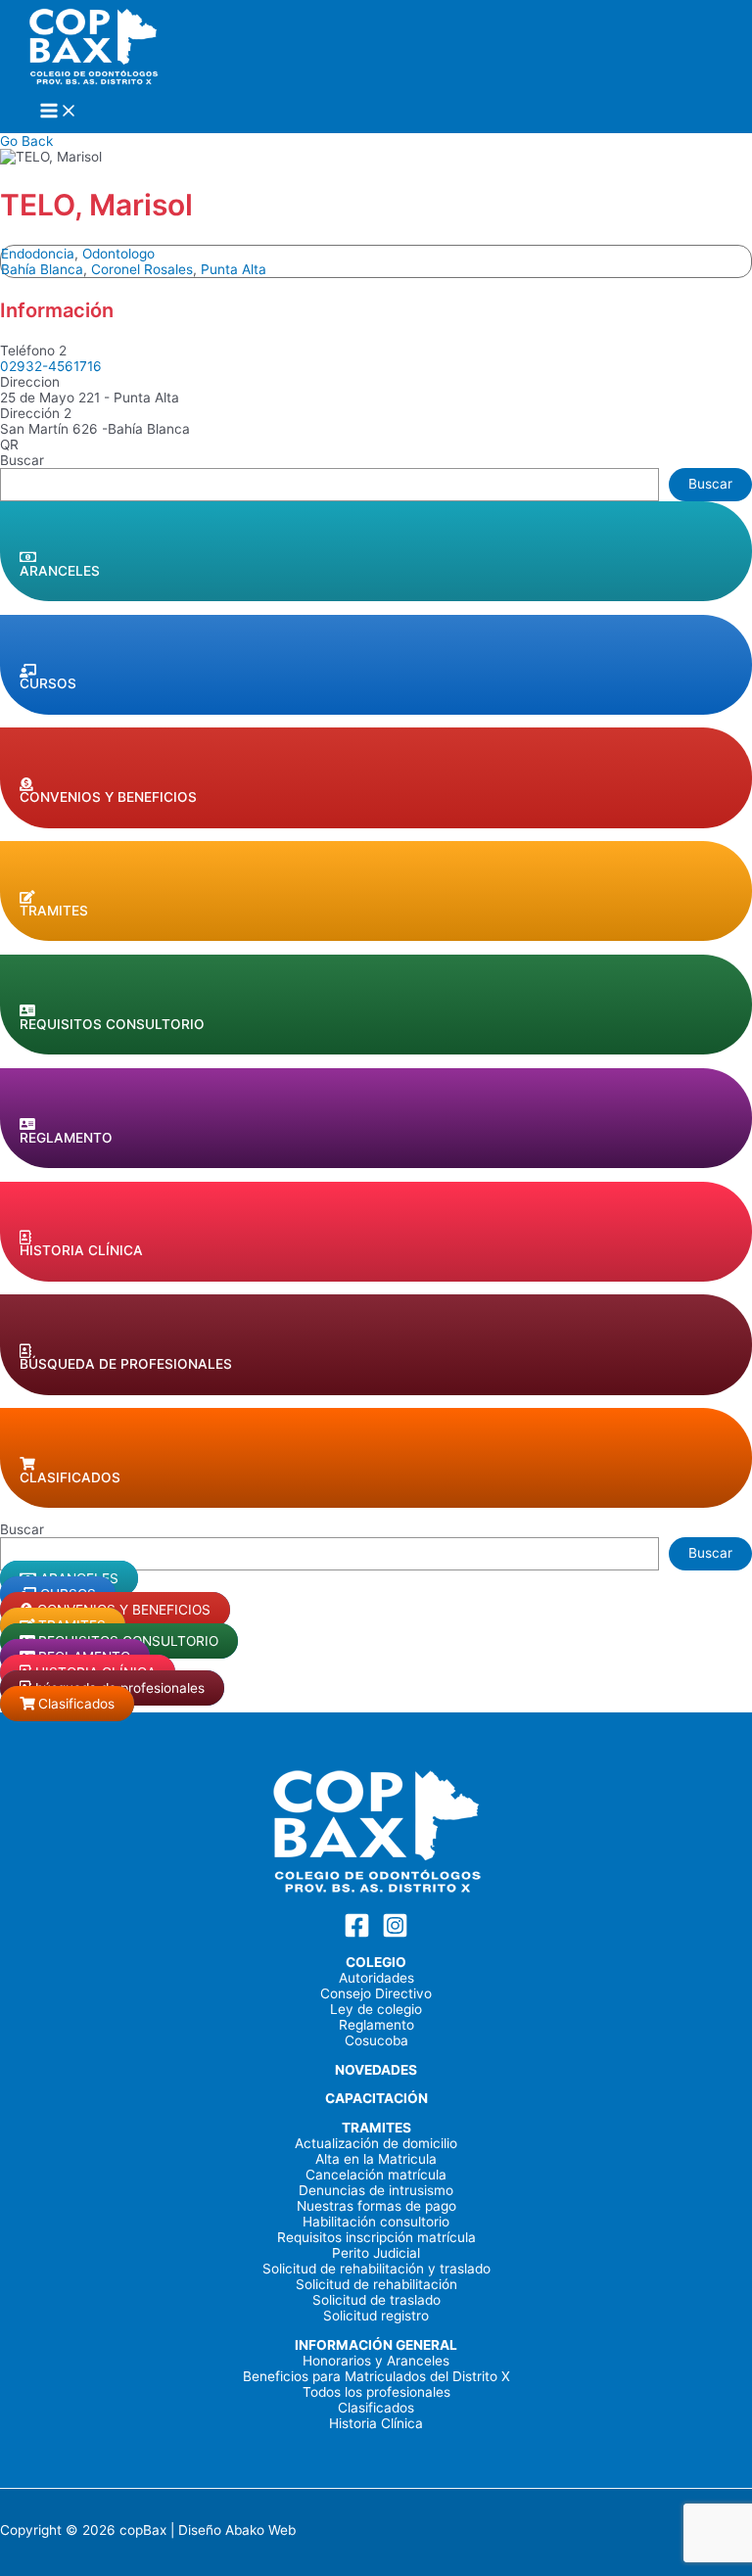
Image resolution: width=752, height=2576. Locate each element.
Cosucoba (376, 2040)
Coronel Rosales (142, 269)
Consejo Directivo (376, 1993)
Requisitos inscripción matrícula (376, 2237)
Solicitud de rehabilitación (376, 2284)
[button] (376, 551)
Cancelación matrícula (376, 2175)
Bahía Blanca (42, 269)
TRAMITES (376, 2128)
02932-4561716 (51, 366)
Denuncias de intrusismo (376, 2190)
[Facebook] (357, 1934)
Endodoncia (38, 254)
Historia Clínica (376, 2423)
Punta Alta (234, 269)
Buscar (22, 460)
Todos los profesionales (376, 2392)
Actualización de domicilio (376, 2143)
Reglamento (376, 2025)
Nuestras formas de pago (376, 2206)
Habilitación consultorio (376, 2222)
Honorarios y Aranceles (376, 2361)
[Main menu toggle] (59, 112)
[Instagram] (395, 1934)
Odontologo (118, 254)
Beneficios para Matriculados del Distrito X (376, 2376)
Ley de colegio (376, 2009)
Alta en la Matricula (376, 2159)
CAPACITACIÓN (376, 2098)
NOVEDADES (376, 2070)
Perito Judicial (376, 2253)
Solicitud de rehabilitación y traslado (376, 2269)
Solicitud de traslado (376, 2300)
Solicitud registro (376, 2316)
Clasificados (376, 2408)
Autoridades (376, 1978)
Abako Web (260, 2530)
